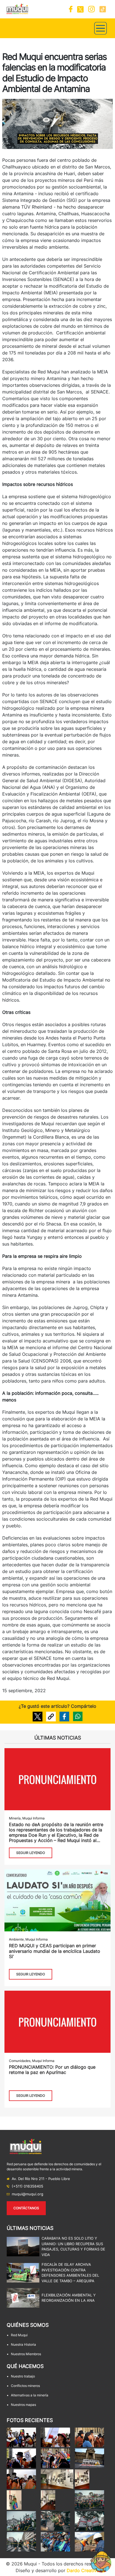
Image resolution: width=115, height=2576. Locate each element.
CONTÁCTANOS (26, 2208)
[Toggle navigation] (100, 28)
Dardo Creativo (83, 2570)
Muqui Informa (33, 1818)
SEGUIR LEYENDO (31, 1853)
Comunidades (20, 2061)
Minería (15, 1818)
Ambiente (16, 1939)
